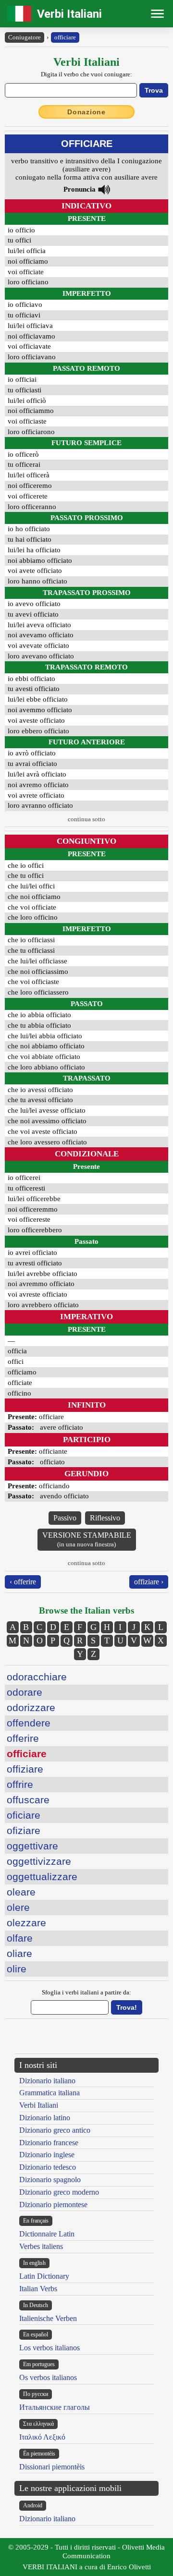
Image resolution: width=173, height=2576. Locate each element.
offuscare (28, 1800)
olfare (20, 1938)
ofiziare (24, 1830)
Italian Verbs (38, 2289)
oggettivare (32, 1846)
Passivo (65, 1518)
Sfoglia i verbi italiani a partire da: (86, 1992)
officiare (65, 37)
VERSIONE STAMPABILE (87, 1539)
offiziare (25, 1769)
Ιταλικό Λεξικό (42, 2437)
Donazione (86, 112)
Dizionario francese (49, 2143)
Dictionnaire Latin (47, 2234)
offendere (29, 1723)
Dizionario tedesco (48, 2167)
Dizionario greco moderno (59, 2192)
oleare (21, 1892)
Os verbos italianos (48, 2377)
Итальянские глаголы (55, 2407)
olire (17, 1969)
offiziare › (149, 1582)
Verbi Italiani (69, 14)
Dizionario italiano (47, 2081)
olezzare (26, 1923)
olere (18, 1907)
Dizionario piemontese (53, 2205)
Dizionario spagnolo (50, 2180)
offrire (20, 1784)
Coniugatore (25, 37)
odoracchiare (37, 1677)
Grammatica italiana (49, 2093)
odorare (25, 1692)
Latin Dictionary (44, 2276)
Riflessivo (105, 1518)
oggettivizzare (39, 1861)
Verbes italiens (41, 2246)
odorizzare (31, 1707)
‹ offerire (23, 1582)
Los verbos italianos (49, 2348)
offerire (23, 1738)
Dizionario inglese (47, 2155)
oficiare (24, 1815)
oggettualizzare (42, 1877)
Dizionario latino (45, 2118)
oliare (19, 1953)
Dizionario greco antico (55, 2130)
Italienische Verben (48, 2318)
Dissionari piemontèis (52, 2467)
